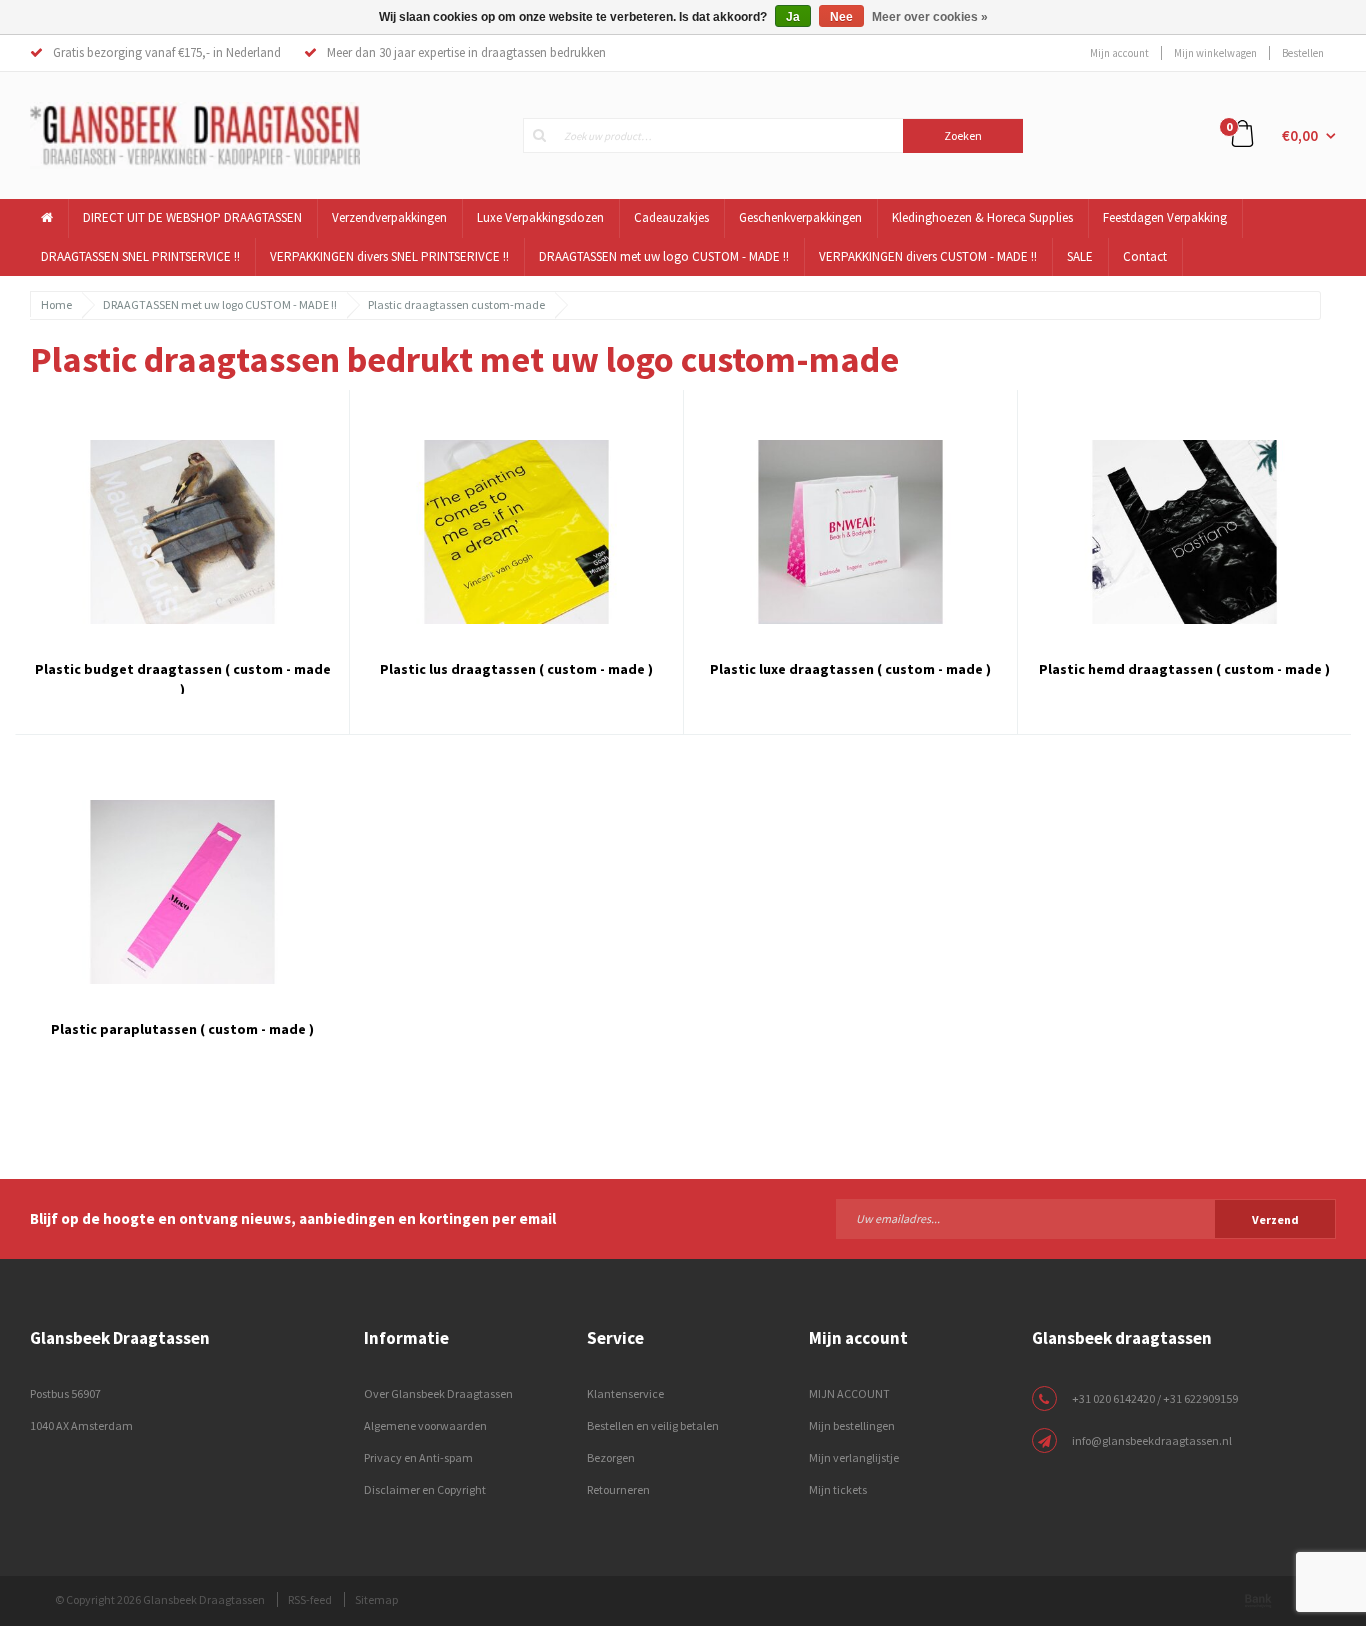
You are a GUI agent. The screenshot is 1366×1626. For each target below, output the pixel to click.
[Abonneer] (1086, 1218)
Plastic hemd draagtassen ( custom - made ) (1184, 669)
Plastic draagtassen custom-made (456, 304)
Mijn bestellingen (852, 1425)
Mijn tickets (838, 1489)
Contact (1145, 256)
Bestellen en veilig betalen (653, 1425)
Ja (793, 17)
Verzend (1275, 1219)
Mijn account (1119, 53)
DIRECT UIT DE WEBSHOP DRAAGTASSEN (192, 217)
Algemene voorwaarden (425, 1425)
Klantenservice (625, 1393)
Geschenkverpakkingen (800, 217)
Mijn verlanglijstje (854, 1457)
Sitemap (376, 1599)
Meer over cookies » (930, 17)
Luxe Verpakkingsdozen (540, 217)
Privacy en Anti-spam (418, 1457)
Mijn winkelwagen (1215, 53)
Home (56, 304)
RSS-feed (310, 1599)
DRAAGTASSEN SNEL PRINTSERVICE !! (140, 256)
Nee (841, 17)
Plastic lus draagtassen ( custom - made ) (516, 669)
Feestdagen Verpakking (1165, 217)
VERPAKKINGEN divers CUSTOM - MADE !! (928, 256)
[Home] (47, 218)
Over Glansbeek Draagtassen (438, 1393)
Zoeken (963, 135)
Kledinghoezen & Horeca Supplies (982, 217)
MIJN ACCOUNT (849, 1393)
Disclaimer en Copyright (425, 1489)
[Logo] (195, 134)
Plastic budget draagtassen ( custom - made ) (183, 677)
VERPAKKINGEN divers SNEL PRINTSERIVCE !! (389, 256)
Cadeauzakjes (671, 217)
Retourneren (618, 1489)
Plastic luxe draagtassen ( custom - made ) (850, 669)
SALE (1080, 256)
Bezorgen (611, 1457)
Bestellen (1303, 53)
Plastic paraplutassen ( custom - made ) (182, 1029)
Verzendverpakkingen (389, 217)
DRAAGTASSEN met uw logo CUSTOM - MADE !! (664, 256)
